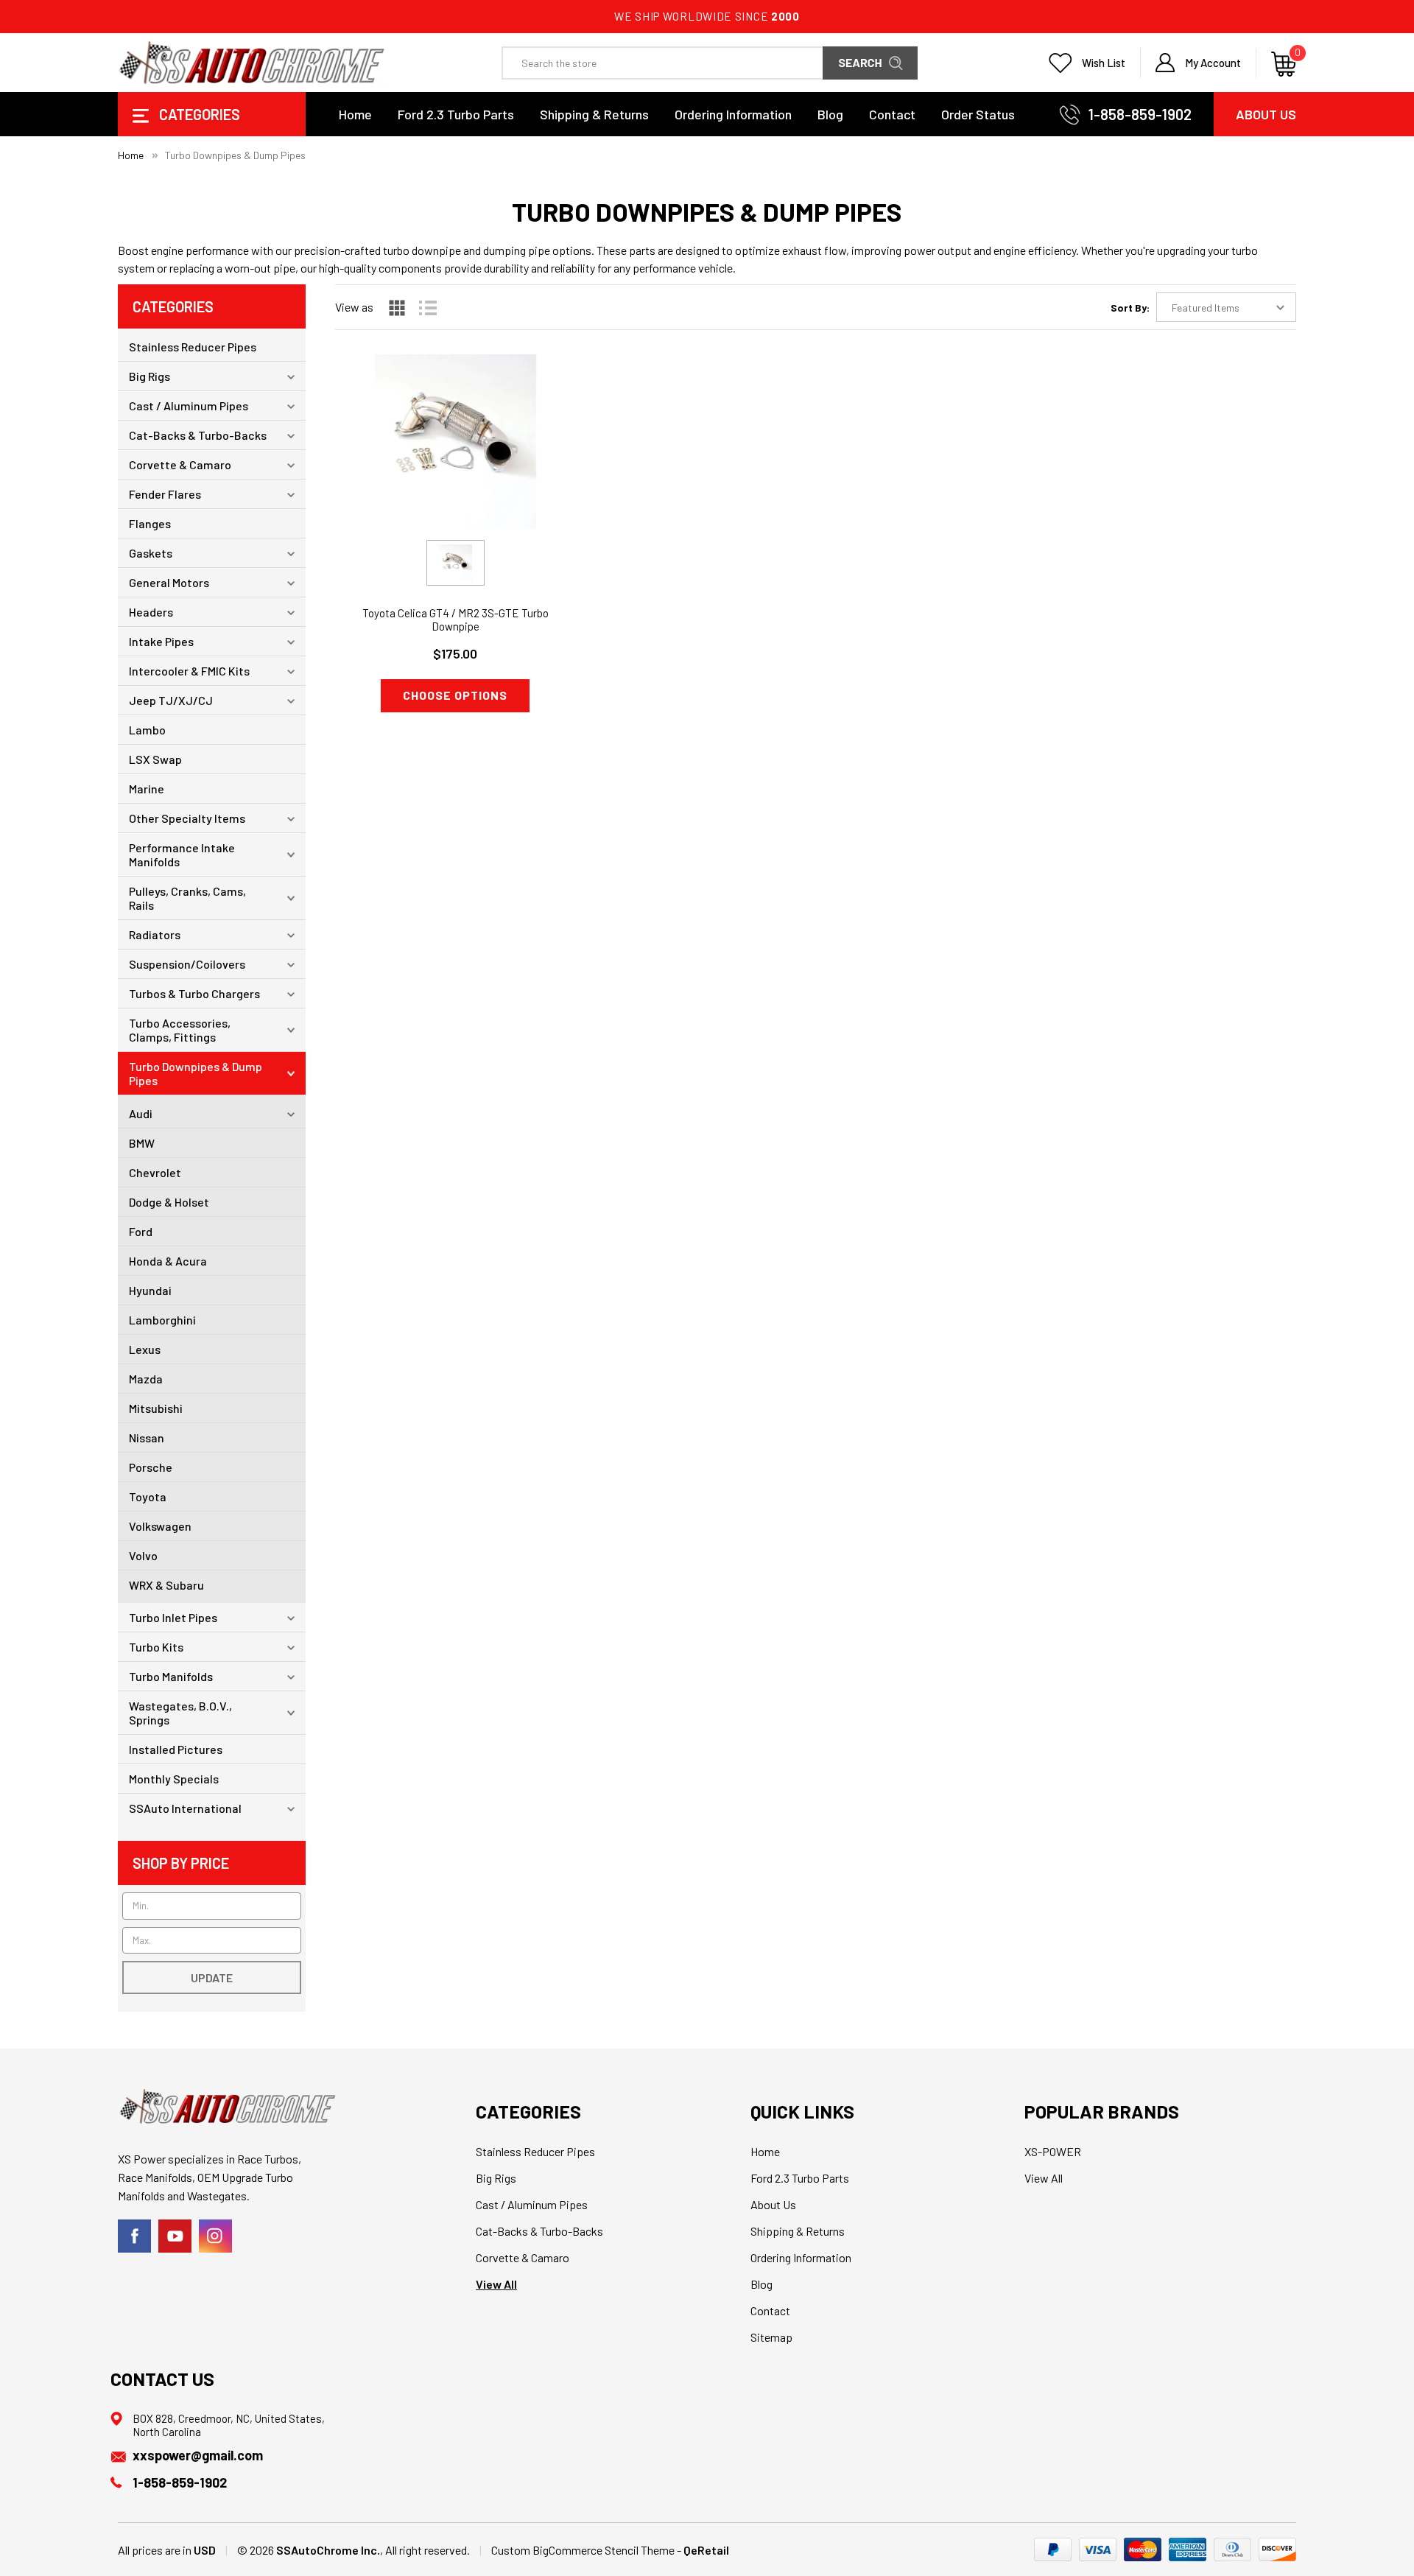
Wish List (1104, 63)
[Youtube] (175, 2236)
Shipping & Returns (594, 114)
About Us (1266, 114)
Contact (892, 114)
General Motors (169, 582)
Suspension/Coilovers (187, 964)
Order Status (978, 114)
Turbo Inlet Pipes (173, 1617)
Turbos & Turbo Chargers (194, 993)
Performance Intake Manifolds (182, 854)
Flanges (150, 523)
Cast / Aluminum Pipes (189, 406)
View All (496, 2284)
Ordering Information (733, 114)
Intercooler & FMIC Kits (189, 671)
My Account (1213, 63)
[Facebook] (134, 2236)
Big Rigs (150, 376)
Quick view (455, 433)
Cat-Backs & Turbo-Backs (198, 435)
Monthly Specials (174, 1779)
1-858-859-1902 (1140, 114)
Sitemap (771, 2337)
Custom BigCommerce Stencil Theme (583, 2550)
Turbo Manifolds (171, 1676)
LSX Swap (155, 759)
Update (212, 1977)
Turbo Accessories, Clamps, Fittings (180, 1030)
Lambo (147, 730)
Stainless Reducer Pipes (193, 347)
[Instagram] (215, 2236)
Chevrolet (155, 1172)
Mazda (146, 1379)
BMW (142, 1143)
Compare (450, 470)
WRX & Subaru (166, 1585)
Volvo (143, 1555)
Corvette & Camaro (180, 464)
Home (355, 114)
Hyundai (150, 1290)
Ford (141, 1231)
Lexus (145, 1349)
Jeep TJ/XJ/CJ (171, 700)
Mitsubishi (156, 1408)
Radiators (155, 934)
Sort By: (1130, 308)
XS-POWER (1053, 2151)
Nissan (147, 1438)
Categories (198, 114)
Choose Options (455, 695)
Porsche (151, 1467)
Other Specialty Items (187, 818)
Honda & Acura (168, 1261)
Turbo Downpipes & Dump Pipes (196, 1073)
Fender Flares (165, 494)
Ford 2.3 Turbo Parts (456, 114)
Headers (151, 612)
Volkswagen (160, 1526)
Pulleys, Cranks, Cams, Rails (187, 898)
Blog (830, 114)
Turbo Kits (156, 1647)
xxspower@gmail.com (198, 2455)
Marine (147, 789)
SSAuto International (185, 1808)
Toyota (148, 1496)
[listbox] (1226, 307)
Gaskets (151, 553)
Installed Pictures (176, 1749)
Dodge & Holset (169, 1202)
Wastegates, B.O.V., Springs (180, 1713)
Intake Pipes (161, 641)
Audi (141, 1113)
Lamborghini (162, 1320)
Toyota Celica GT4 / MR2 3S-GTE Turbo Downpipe (455, 620)
